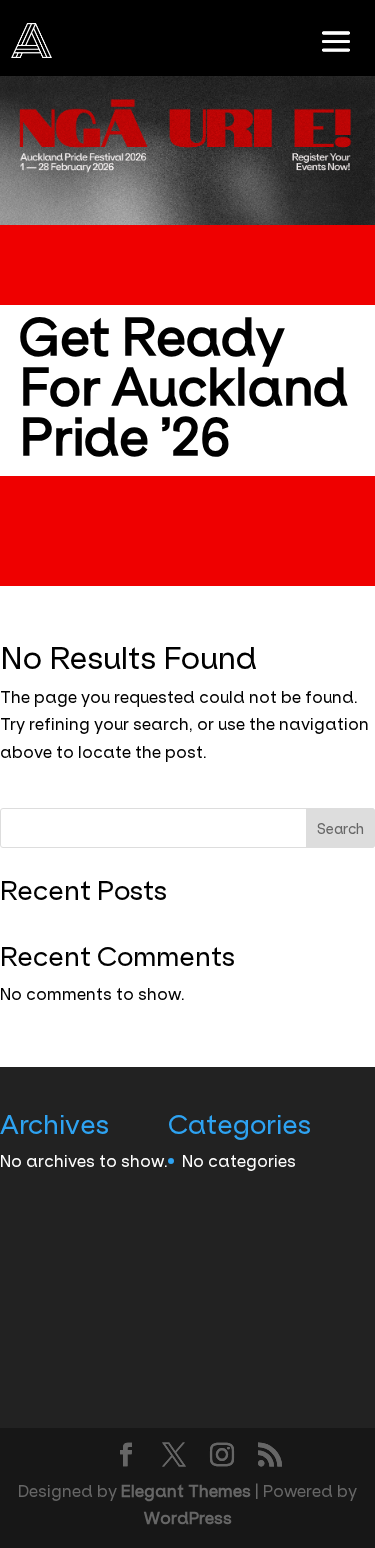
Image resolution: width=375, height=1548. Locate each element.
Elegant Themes (186, 1491)
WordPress (188, 1518)
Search (340, 829)
